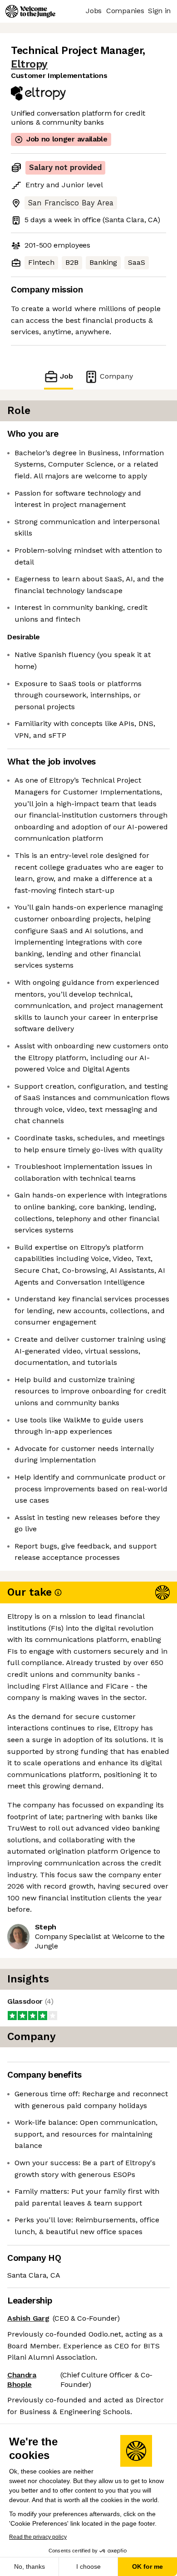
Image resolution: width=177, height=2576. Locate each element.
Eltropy (29, 64)
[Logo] (30, 11)
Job (66, 376)
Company (116, 376)
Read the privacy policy (38, 2537)
